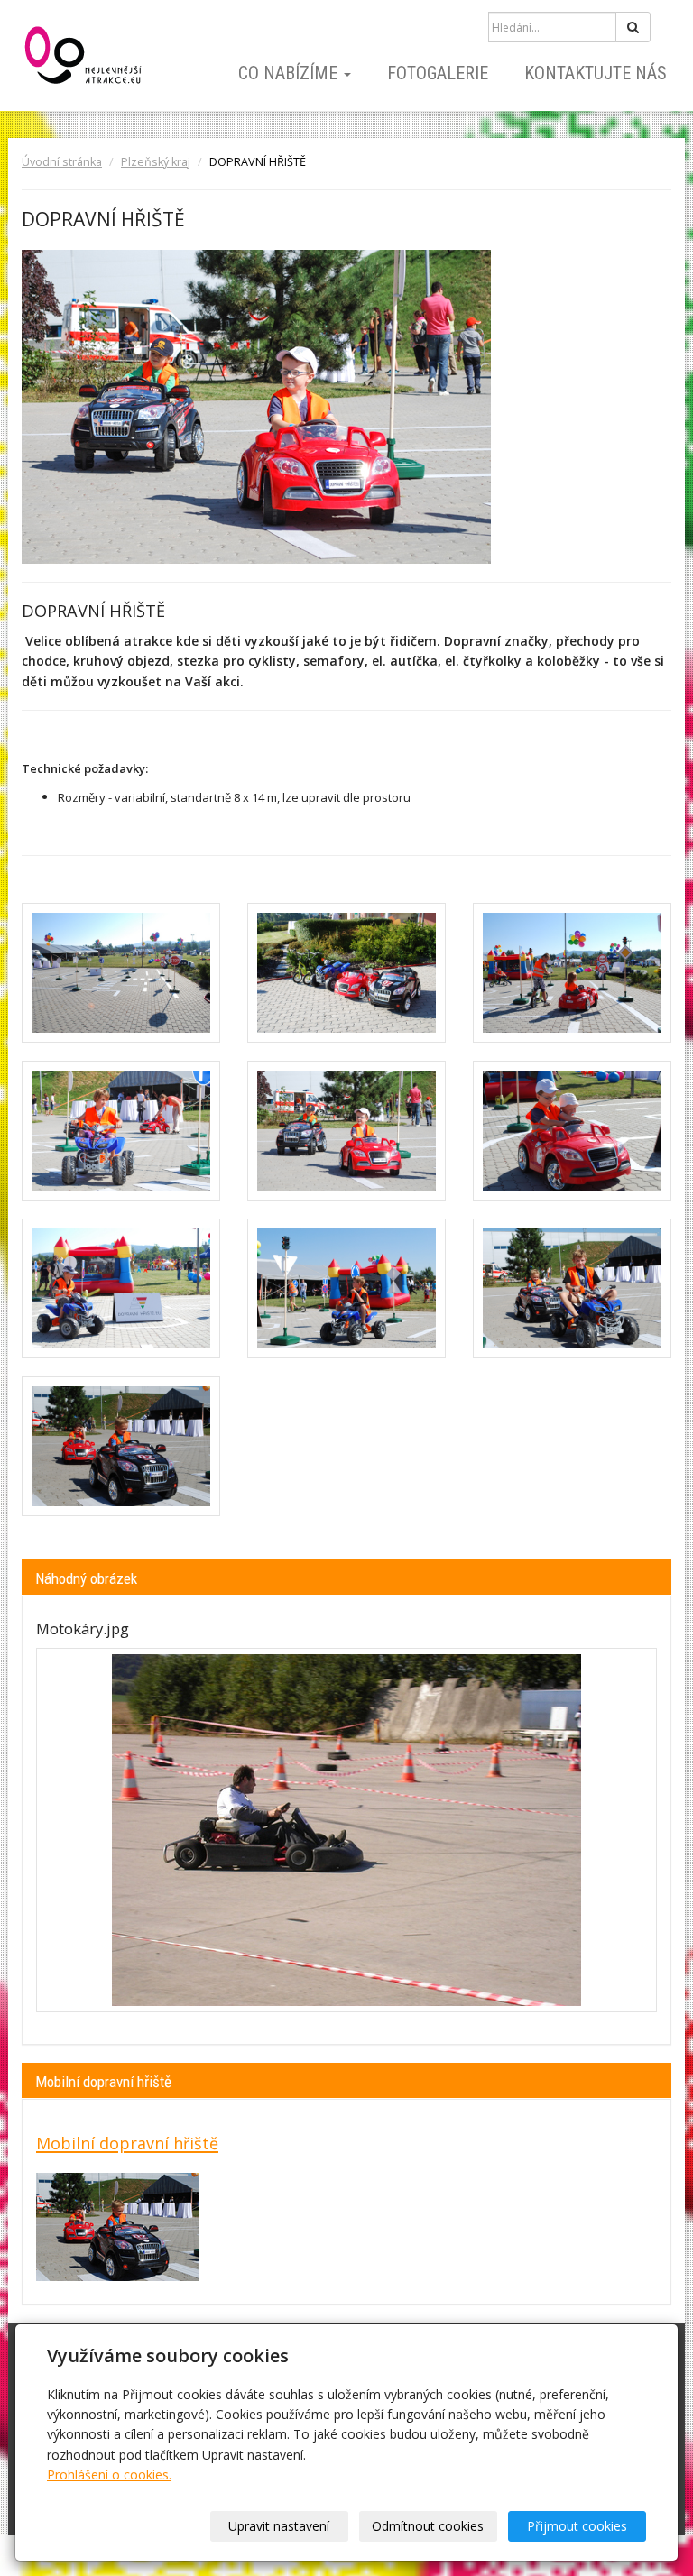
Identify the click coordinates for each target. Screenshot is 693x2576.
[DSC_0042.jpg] (572, 1131)
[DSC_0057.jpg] (572, 1288)
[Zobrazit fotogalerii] (346, 1830)
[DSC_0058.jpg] (121, 1446)
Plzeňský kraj (156, 162)
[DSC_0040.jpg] (346, 1131)
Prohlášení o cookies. (109, 2475)
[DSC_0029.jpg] (572, 973)
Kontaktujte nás (596, 73)
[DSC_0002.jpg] (121, 973)
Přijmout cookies (577, 2526)
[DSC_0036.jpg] (121, 1131)
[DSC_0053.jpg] (346, 1288)
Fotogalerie (438, 73)
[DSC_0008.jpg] (346, 973)
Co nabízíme (290, 73)
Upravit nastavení (279, 2526)
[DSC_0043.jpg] (121, 1288)
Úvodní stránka (62, 162)
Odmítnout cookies (428, 2526)
